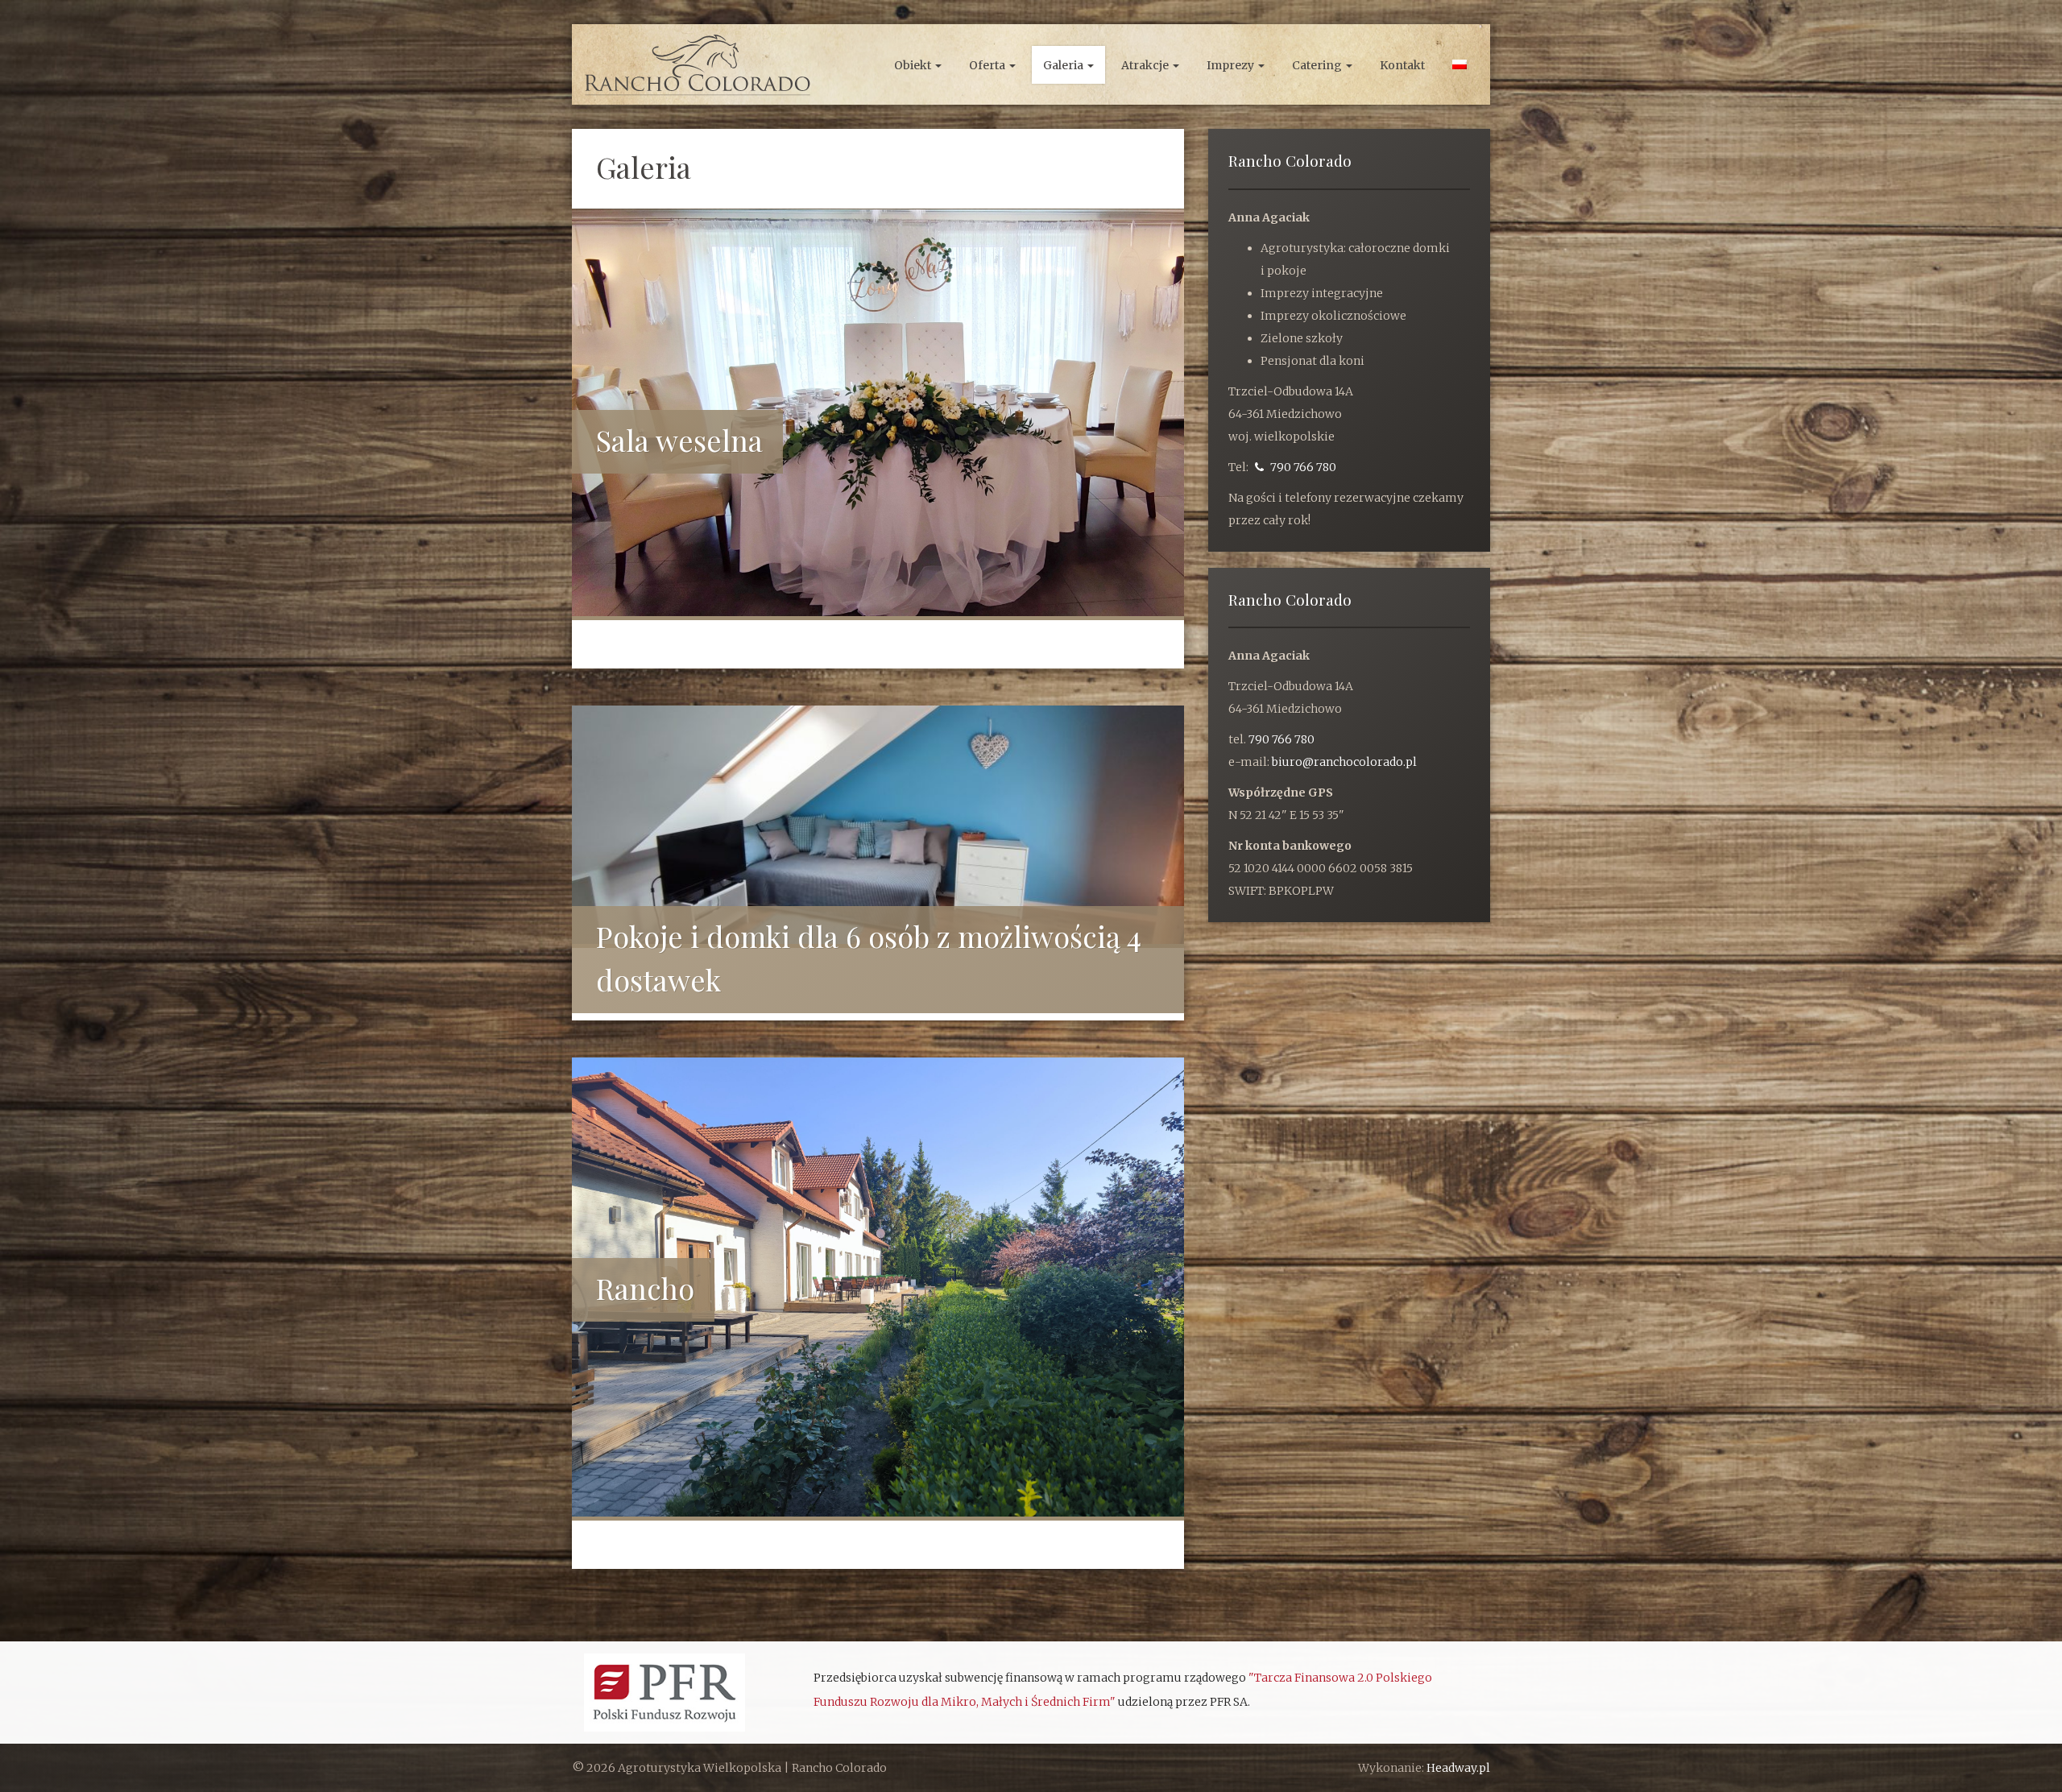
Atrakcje (1146, 65)
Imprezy (1232, 65)
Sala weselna (679, 440)
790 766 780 (1302, 467)
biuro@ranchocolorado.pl (1344, 762)
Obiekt (914, 65)
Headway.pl (1458, 1768)
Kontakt (1402, 65)
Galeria (1064, 65)
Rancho (645, 1288)
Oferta (988, 65)
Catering (1318, 65)
